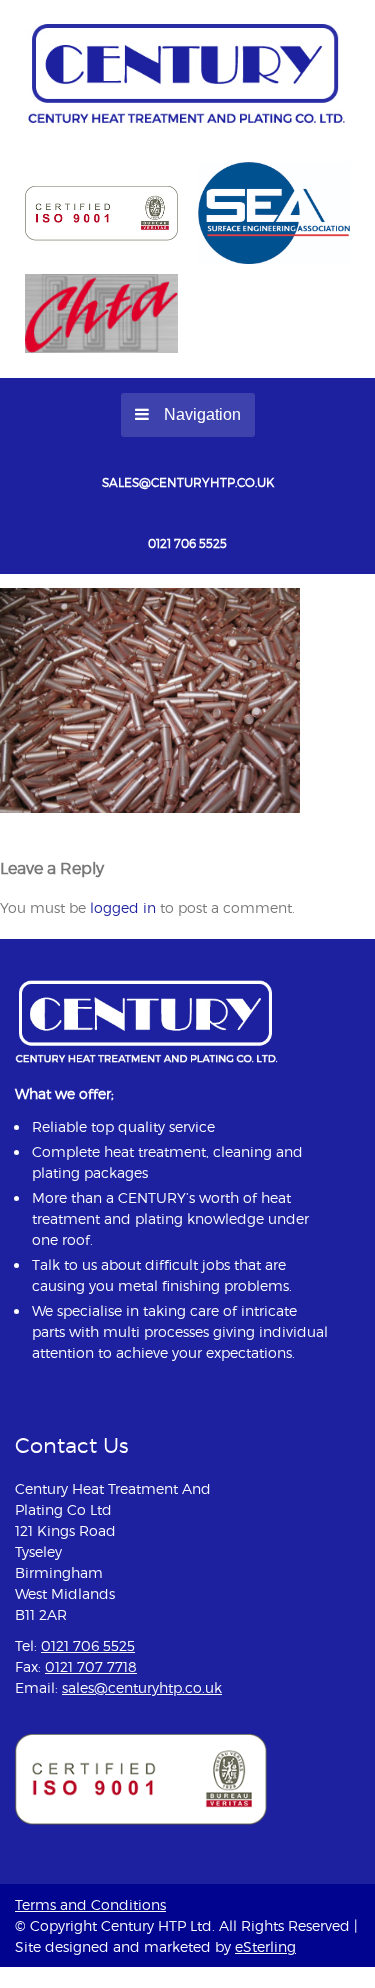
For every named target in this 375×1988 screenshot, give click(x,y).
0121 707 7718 (91, 1666)
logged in (123, 907)
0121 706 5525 (187, 543)
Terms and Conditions (90, 1904)
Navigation (202, 414)
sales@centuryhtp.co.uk (188, 482)
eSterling (265, 1946)
